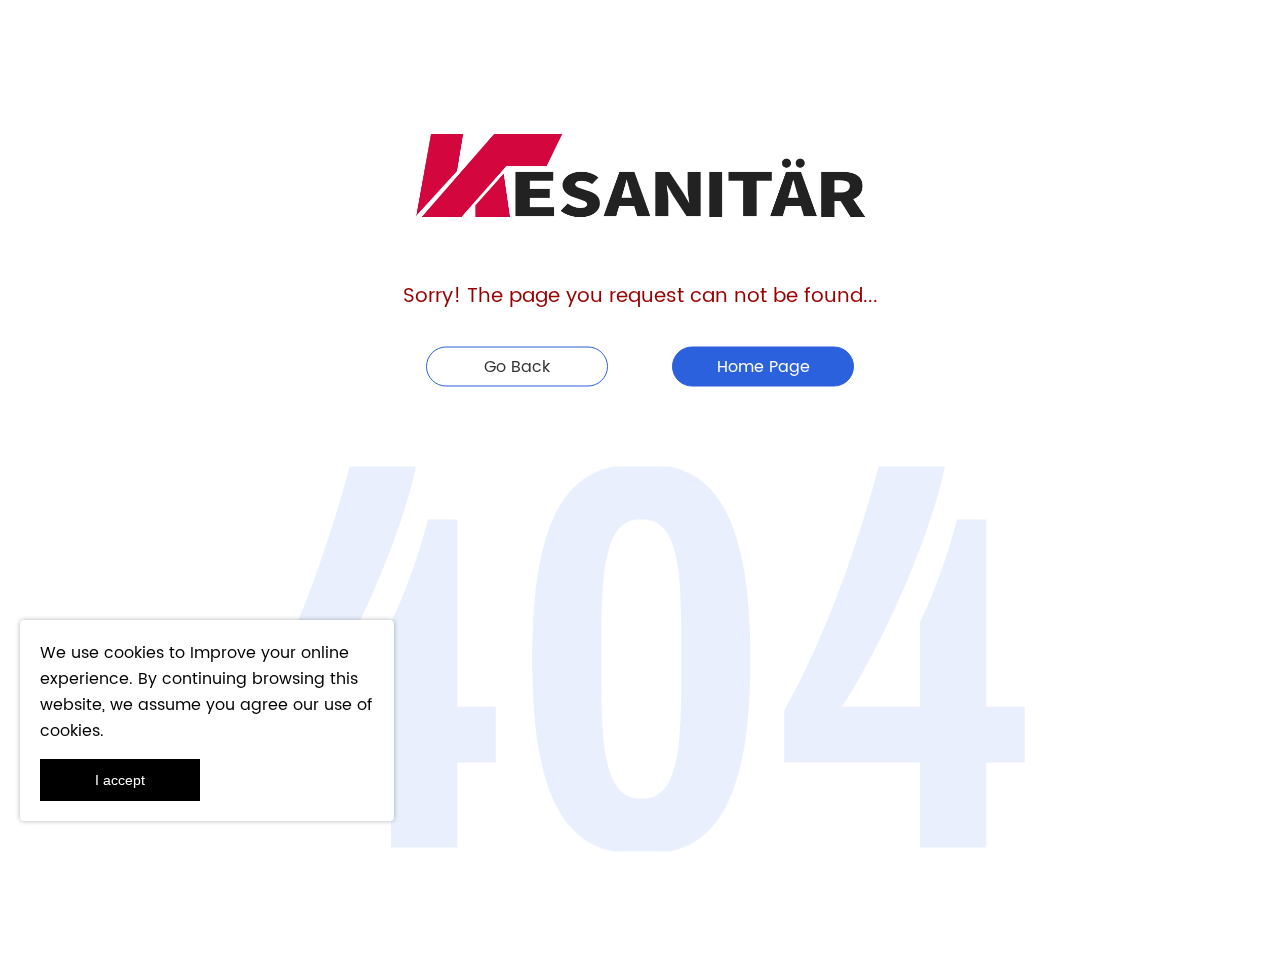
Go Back (517, 366)
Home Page (763, 366)
